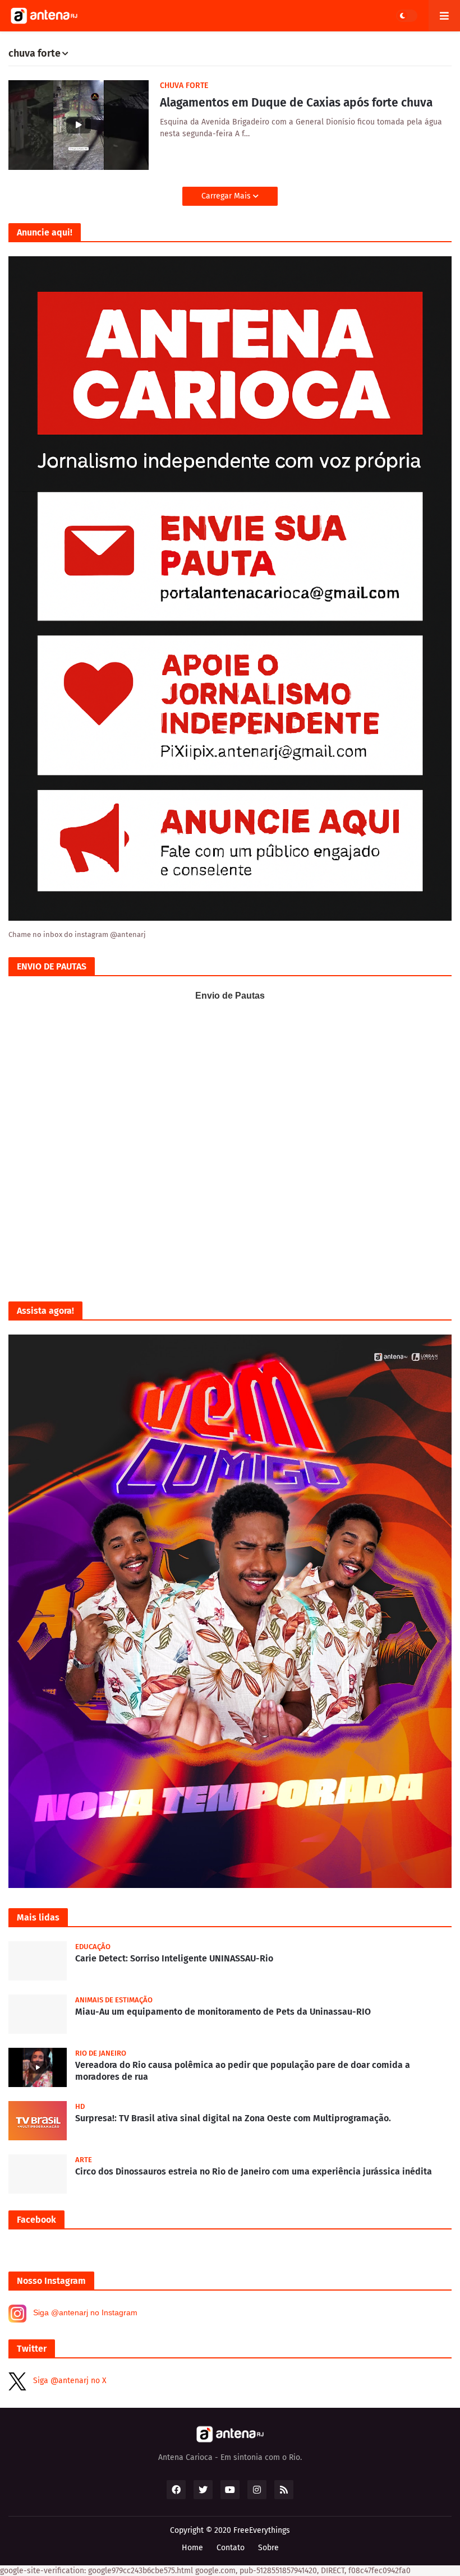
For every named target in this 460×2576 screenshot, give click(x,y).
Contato (231, 2548)
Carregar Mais (227, 196)
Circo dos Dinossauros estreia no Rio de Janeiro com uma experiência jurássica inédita (254, 2171)
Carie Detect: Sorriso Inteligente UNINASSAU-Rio (174, 1958)
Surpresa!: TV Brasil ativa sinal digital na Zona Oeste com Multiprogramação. (233, 2118)
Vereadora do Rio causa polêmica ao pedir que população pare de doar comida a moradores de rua (243, 2071)
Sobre (268, 2548)
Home (192, 2548)
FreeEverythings (262, 2530)
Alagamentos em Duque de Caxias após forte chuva (296, 103)
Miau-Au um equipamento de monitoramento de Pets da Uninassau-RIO (223, 2012)
